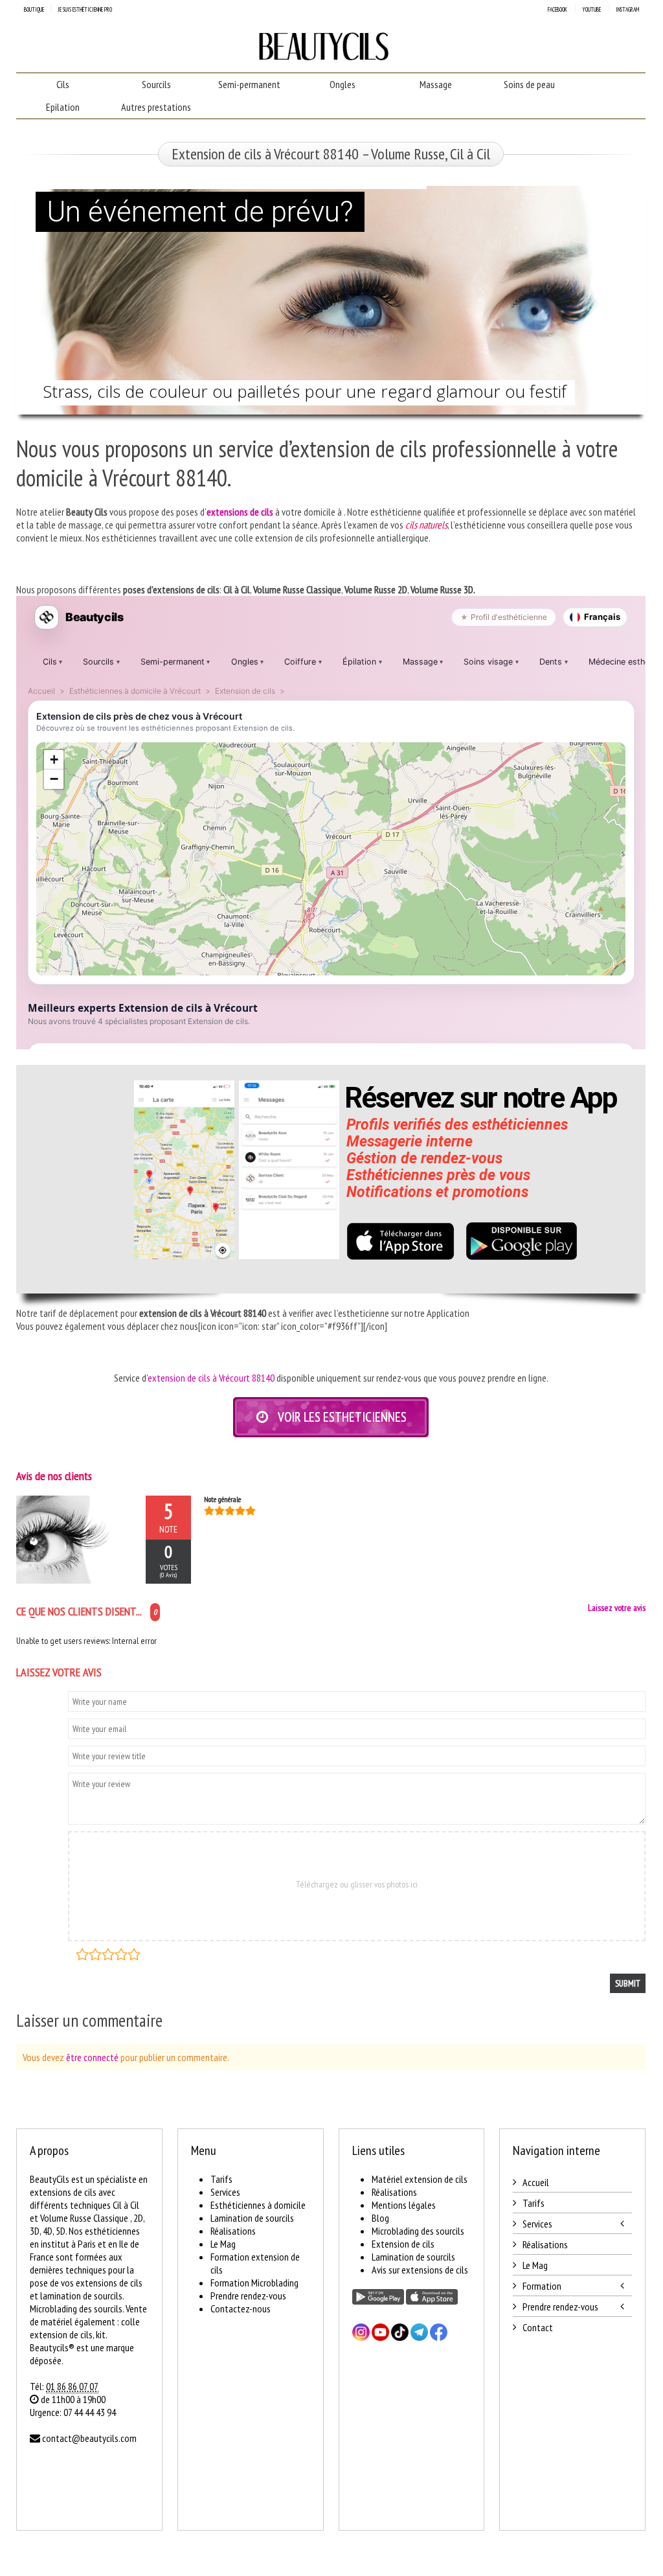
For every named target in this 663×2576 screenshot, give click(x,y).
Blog (380, 2218)
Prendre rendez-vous (248, 2296)
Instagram (627, 9)
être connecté (92, 2057)
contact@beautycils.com (89, 2438)
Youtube (591, 9)
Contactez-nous (241, 2308)
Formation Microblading (254, 2283)
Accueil (536, 2182)
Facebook (557, 9)
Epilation (63, 107)
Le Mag (223, 2244)
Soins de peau (529, 84)
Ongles (343, 84)
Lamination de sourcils (252, 2218)
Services (225, 2192)
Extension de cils (403, 2244)
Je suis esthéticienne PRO (85, 9)
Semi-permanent (249, 84)
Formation (542, 2286)
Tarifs (221, 2179)
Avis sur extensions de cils (420, 2270)
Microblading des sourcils (418, 2231)
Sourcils (156, 84)
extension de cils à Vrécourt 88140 (211, 1378)
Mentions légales (404, 2205)
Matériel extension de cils (420, 2179)
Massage (436, 84)
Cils (63, 84)
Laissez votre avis (617, 1608)
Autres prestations (156, 107)
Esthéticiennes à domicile (258, 2205)
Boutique (34, 9)
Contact (538, 2327)
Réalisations (233, 2231)
